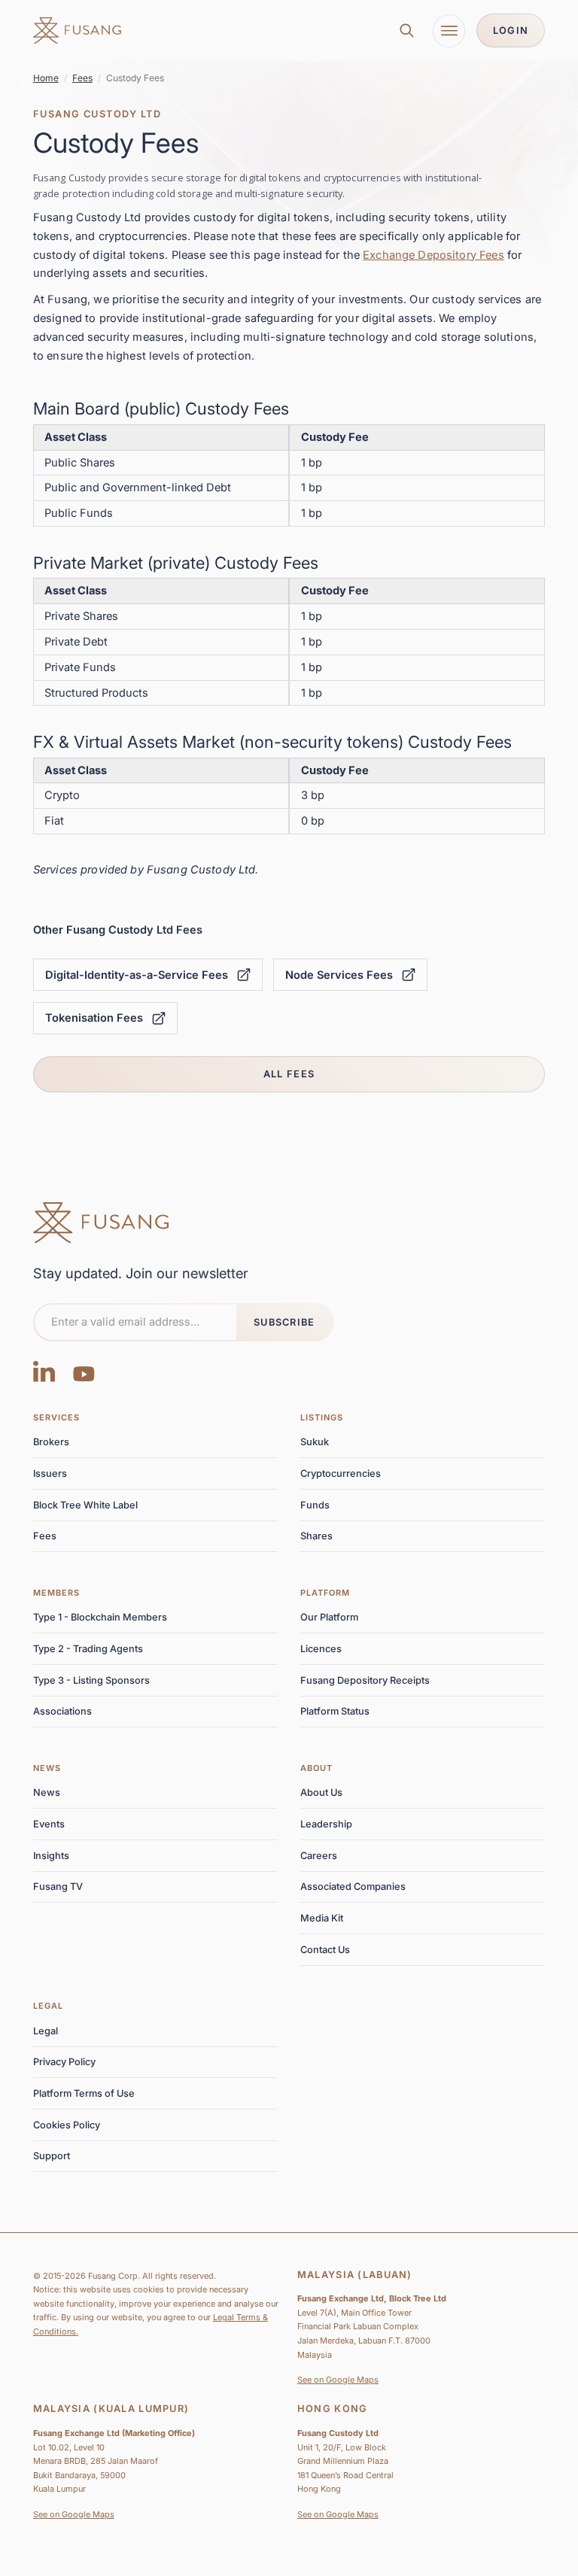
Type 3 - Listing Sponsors (91, 1680)
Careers (319, 1856)
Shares (316, 1536)
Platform (326, 1593)
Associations (62, 1711)
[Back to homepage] (101, 1223)
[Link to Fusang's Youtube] (84, 1370)
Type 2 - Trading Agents (88, 1649)
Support (52, 2156)
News (47, 1768)
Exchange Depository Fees (433, 255)
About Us (321, 1792)
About (316, 1768)
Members (57, 1593)
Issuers (50, 1473)
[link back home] (77, 31)
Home (46, 78)
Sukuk (315, 1442)
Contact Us (325, 1950)
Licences (321, 1649)
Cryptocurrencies (341, 1473)
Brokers (51, 1442)
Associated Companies (353, 1886)
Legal (48, 2006)
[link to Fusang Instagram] (44, 1370)
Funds (315, 1505)
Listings (322, 1417)
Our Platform (329, 1617)
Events (49, 1824)
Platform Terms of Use (84, 2093)
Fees (82, 78)
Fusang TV (58, 1886)
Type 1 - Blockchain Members (100, 1617)
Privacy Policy (64, 2062)
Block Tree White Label (85, 1505)
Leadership (326, 1824)
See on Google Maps (338, 2380)
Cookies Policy (67, 2125)
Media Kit (322, 1918)
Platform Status (335, 1711)
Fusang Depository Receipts (365, 1680)
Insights (51, 1856)
